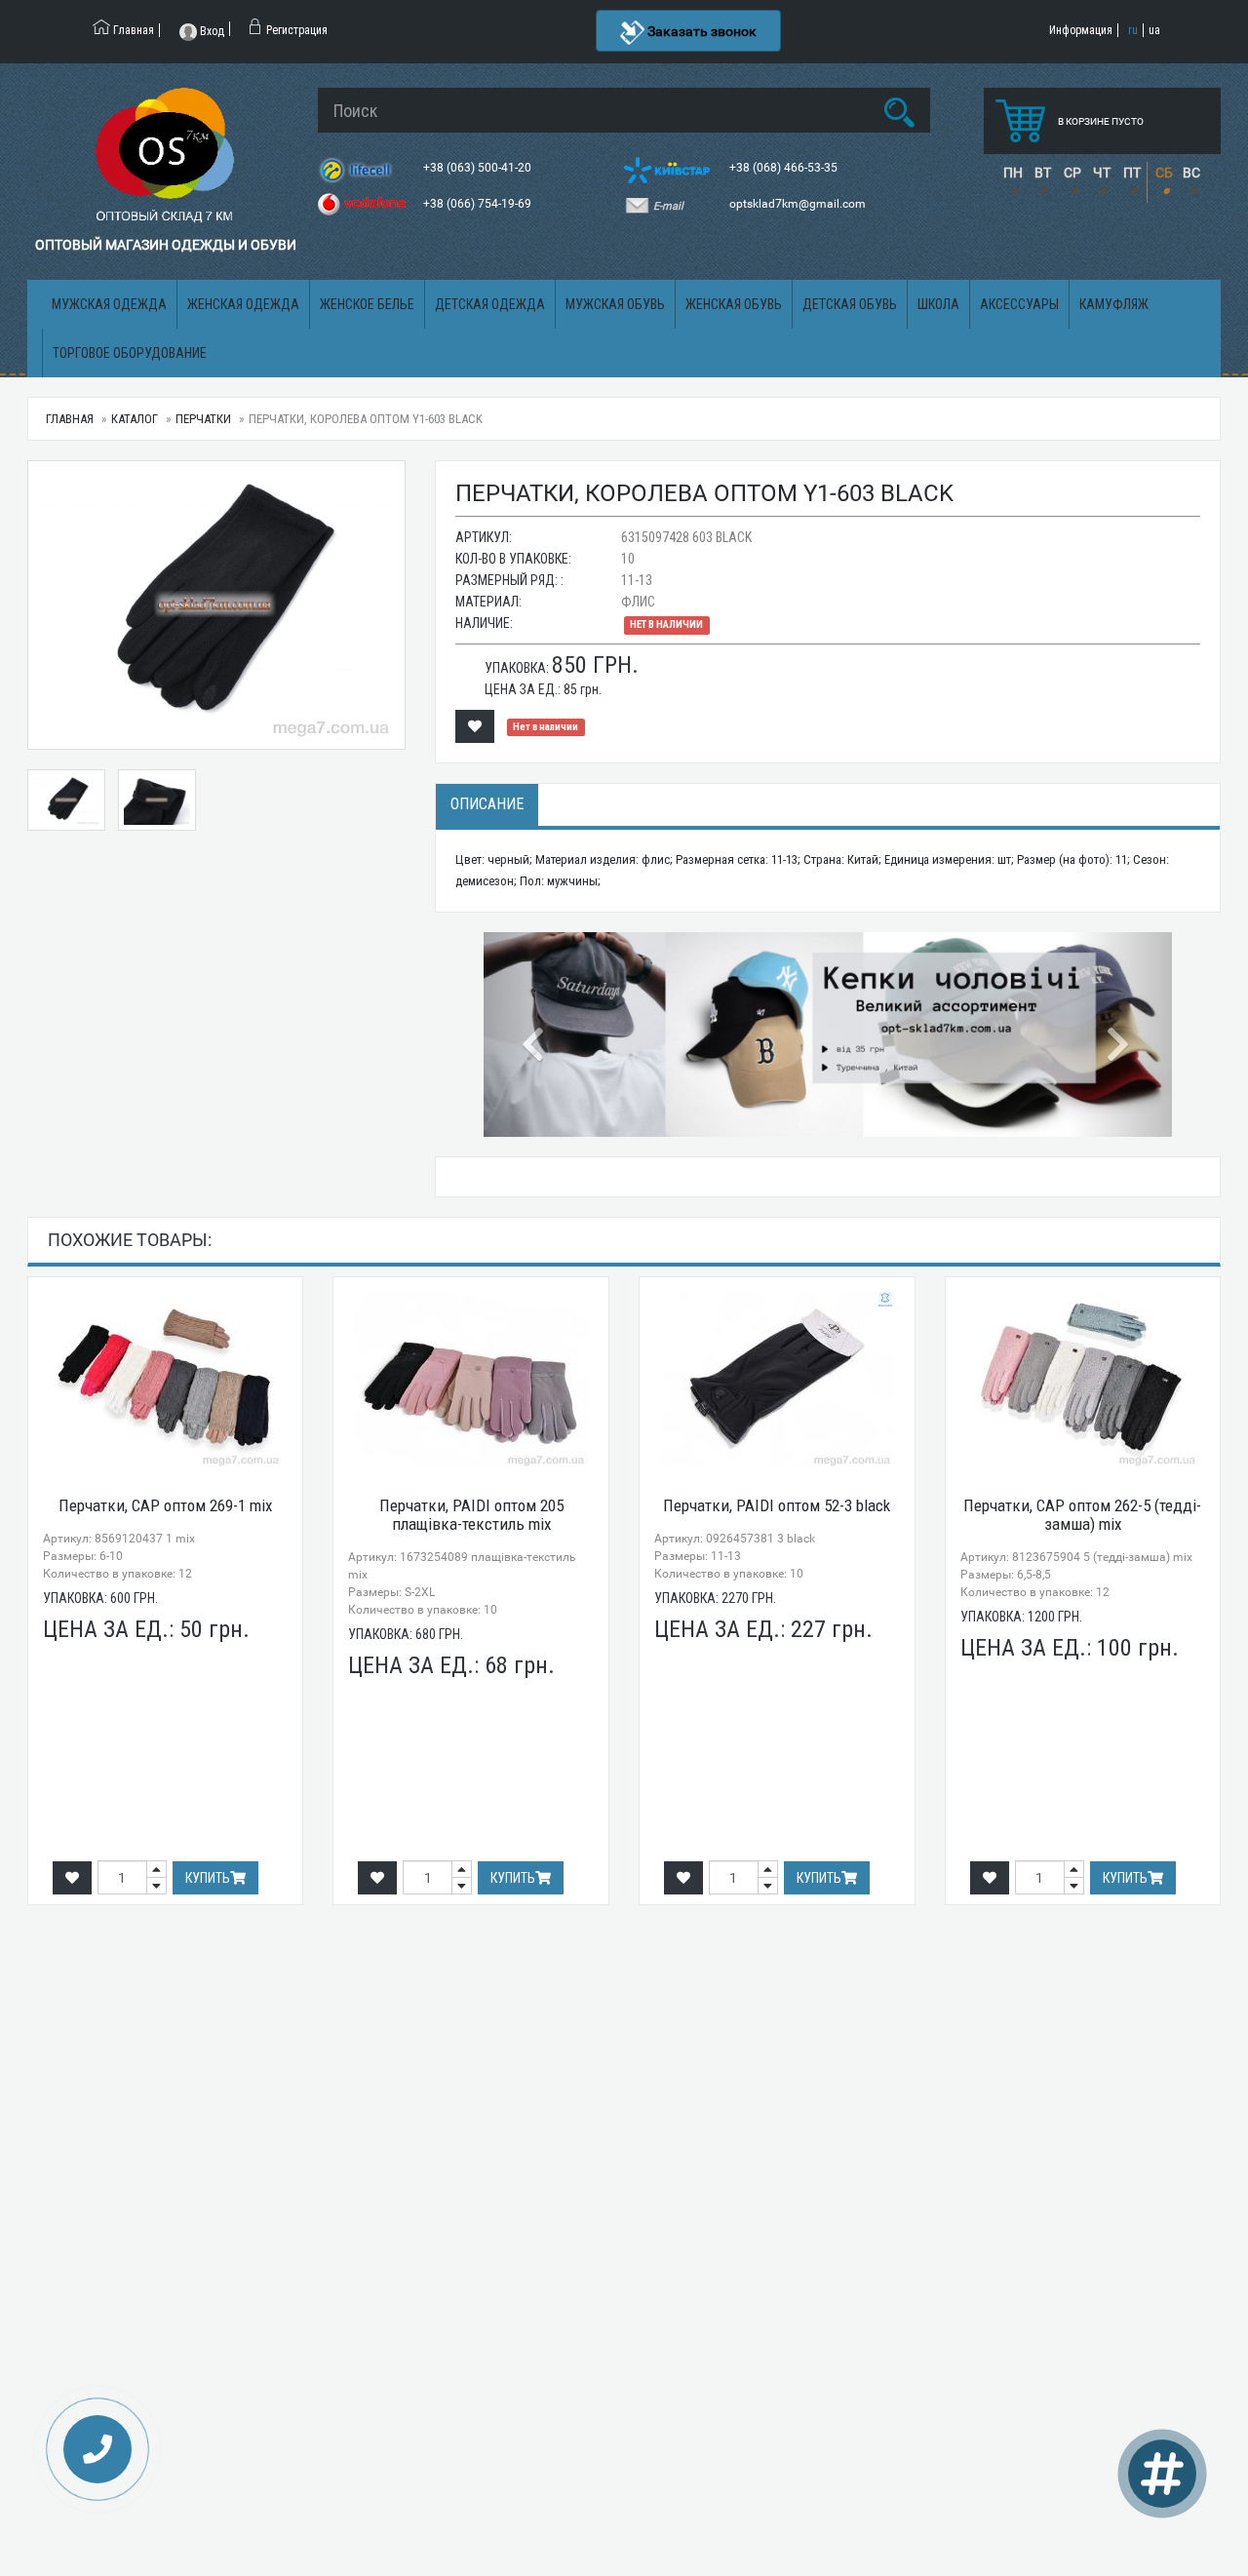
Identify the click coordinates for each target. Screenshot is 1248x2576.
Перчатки (203, 419)
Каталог (135, 419)
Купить (208, 1878)
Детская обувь (850, 304)
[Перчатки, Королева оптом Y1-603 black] (216, 605)
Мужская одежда (109, 304)
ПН (1013, 173)
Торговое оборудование (130, 353)
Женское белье (367, 304)
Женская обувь (734, 304)
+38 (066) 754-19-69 (479, 204)
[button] (535, 1034)
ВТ (1043, 173)
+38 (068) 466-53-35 (785, 168)
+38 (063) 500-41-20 (479, 168)
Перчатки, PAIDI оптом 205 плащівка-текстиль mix (471, 1515)
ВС (1191, 173)
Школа (938, 304)
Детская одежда (490, 304)
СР (1072, 173)
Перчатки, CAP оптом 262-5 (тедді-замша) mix (1082, 1515)
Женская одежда (243, 304)
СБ (1164, 173)
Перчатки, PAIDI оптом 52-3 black (777, 1505)
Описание (487, 804)
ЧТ (1102, 173)
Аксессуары (1019, 304)
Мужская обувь (615, 304)
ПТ (1132, 173)
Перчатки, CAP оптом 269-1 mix (165, 1505)
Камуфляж (1114, 304)
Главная (70, 419)
